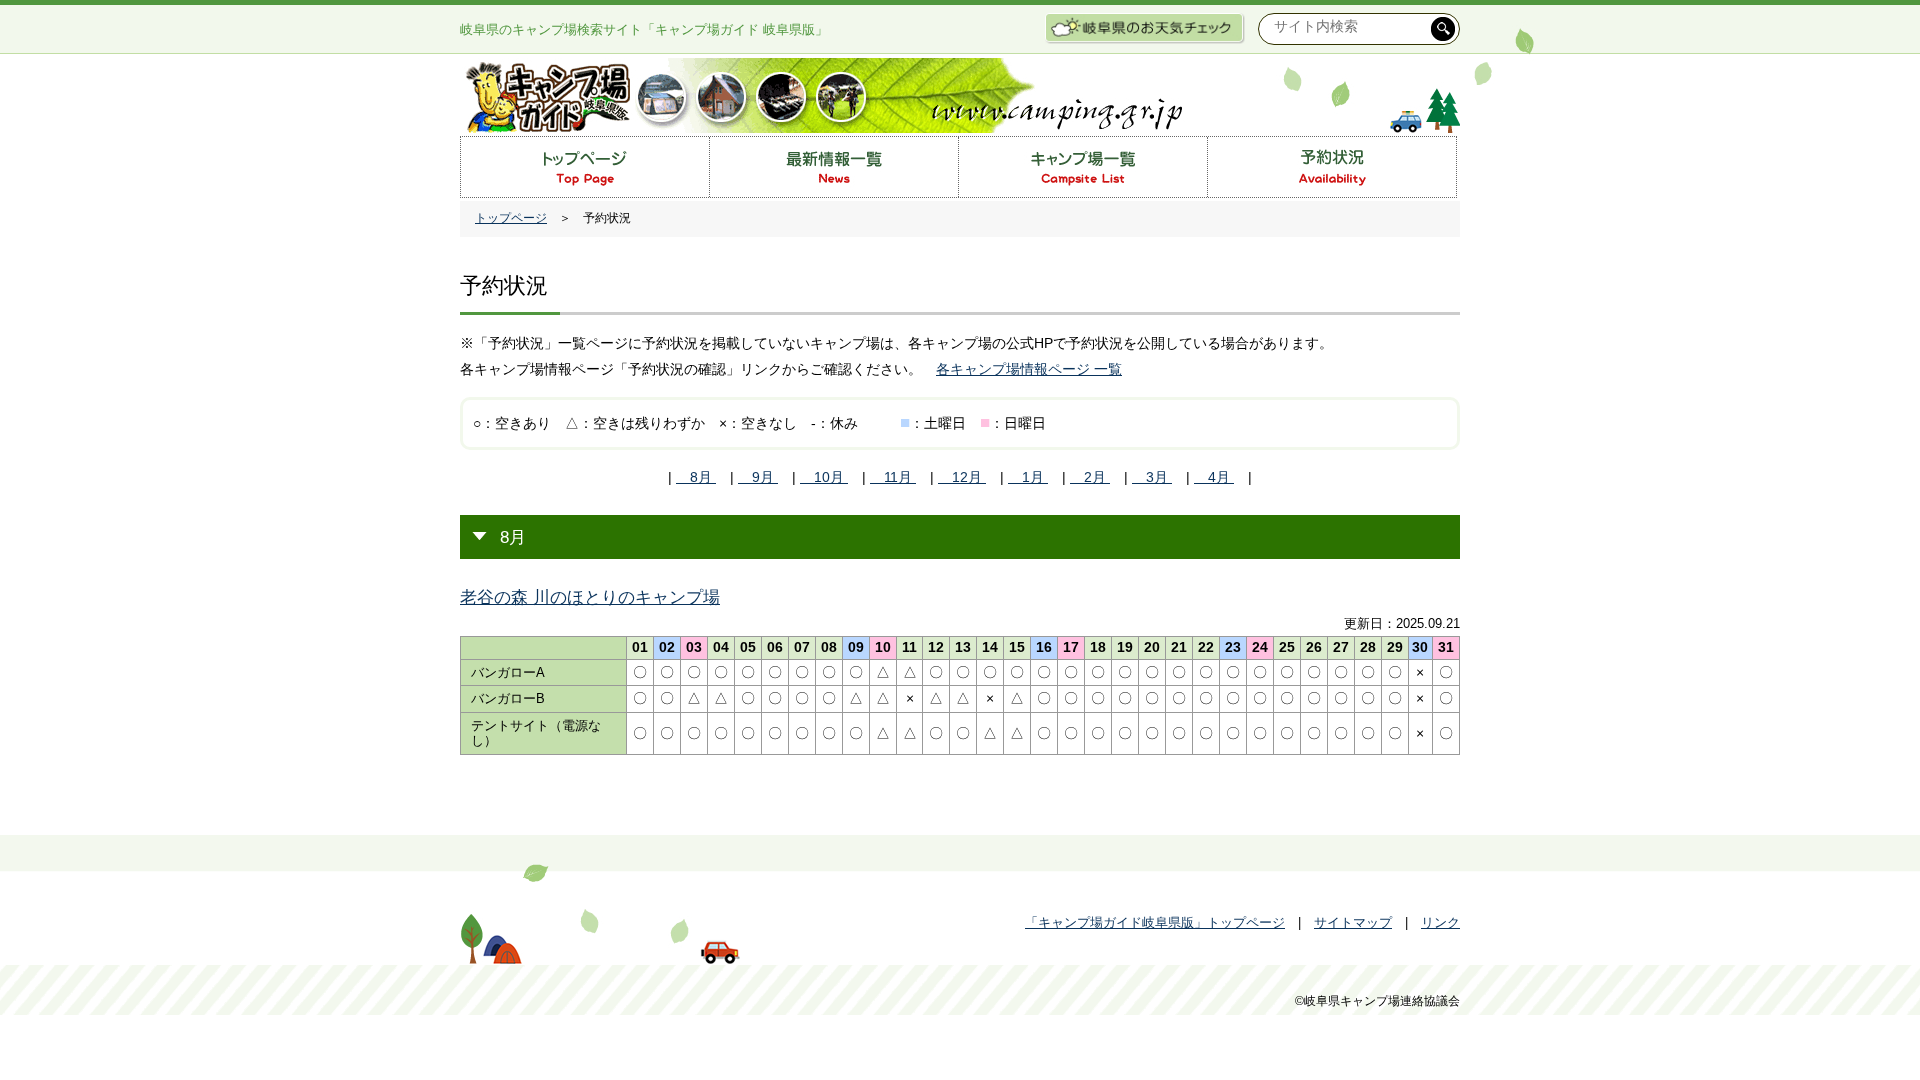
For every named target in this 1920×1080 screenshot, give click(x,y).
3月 (1152, 477)
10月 (824, 477)
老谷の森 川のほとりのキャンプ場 (590, 597)
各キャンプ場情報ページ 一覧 (1029, 369)
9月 (758, 477)
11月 (893, 477)
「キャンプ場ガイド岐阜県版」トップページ (1155, 922)
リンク (1440, 922)
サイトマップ (1353, 922)
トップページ (511, 218)
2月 (1090, 477)
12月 (962, 477)
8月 (696, 477)
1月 (1028, 477)
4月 (1214, 477)
